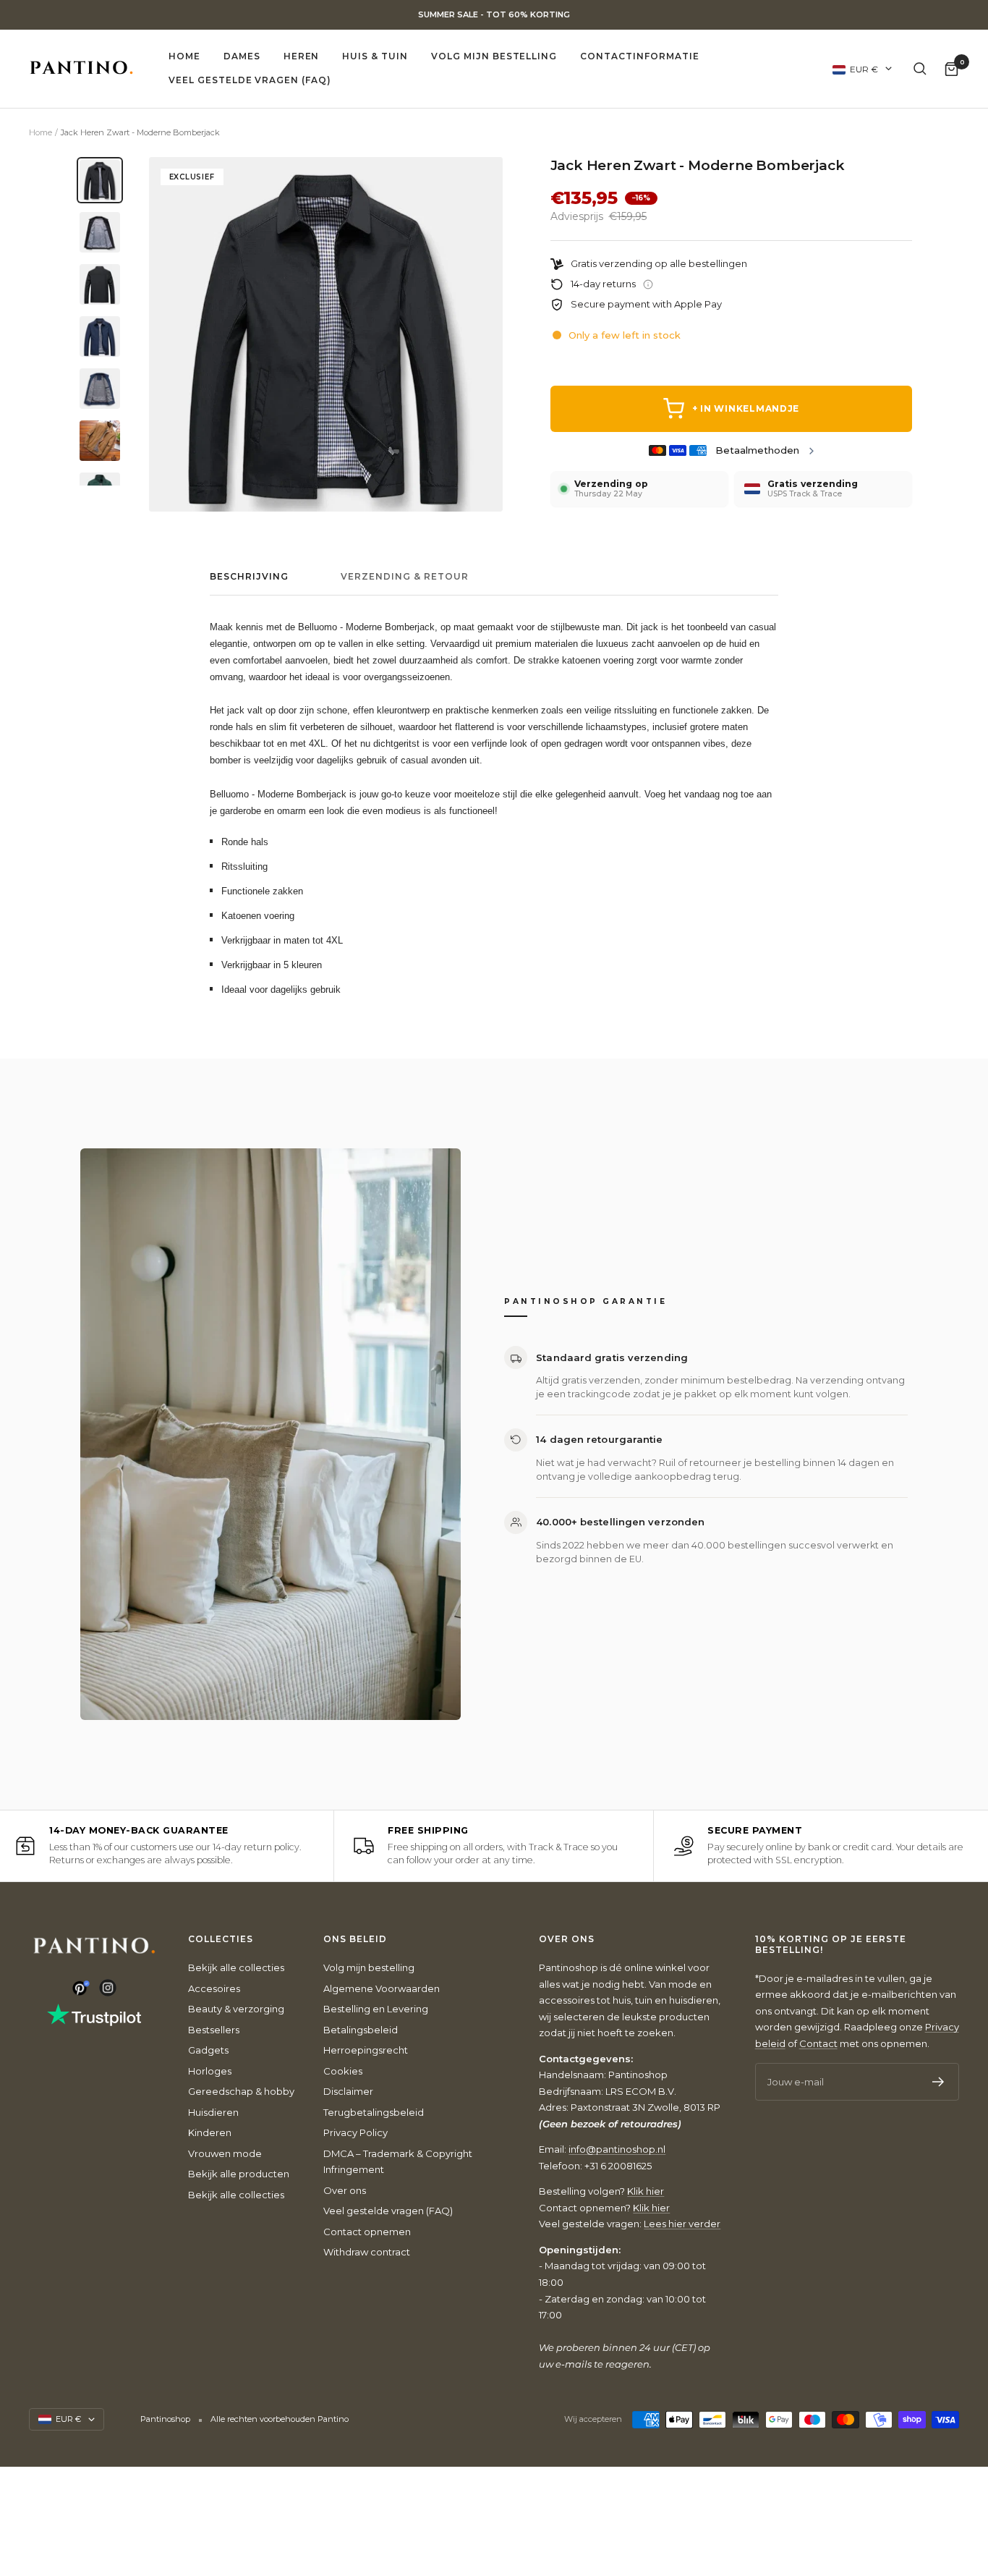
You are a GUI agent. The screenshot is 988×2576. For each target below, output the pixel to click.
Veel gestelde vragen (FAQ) (250, 80)
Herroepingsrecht (366, 2050)
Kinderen (210, 2132)
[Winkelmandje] (951, 68)
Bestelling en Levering (376, 2009)
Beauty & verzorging (236, 2009)
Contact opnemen (367, 2232)
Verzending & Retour (405, 577)
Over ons (345, 2190)
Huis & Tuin (375, 56)
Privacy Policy (355, 2132)
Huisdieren (213, 2112)
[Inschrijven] (938, 2082)
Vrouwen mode (225, 2153)
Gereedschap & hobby (241, 2091)
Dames (242, 56)
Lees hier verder (682, 2224)
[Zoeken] (920, 69)
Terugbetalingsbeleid (374, 2112)
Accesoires (214, 1988)
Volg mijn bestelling (494, 56)
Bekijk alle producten (239, 2174)
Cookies (343, 2071)
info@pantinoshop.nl (617, 2149)
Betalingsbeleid (361, 2030)
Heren (302, 56)
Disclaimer (348, 2091)
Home (184, 56)
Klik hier (646, 2191)
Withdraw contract (367, 2252)
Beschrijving (249, 577)
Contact (818, 2043)
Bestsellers (214, 2030)
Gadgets (208, 2050)
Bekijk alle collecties (236, 1967)
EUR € (864, 68)
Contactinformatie (639, 56)
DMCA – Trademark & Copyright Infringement (398, 2162)
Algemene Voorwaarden (382, 1988)
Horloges (210, 2071)
